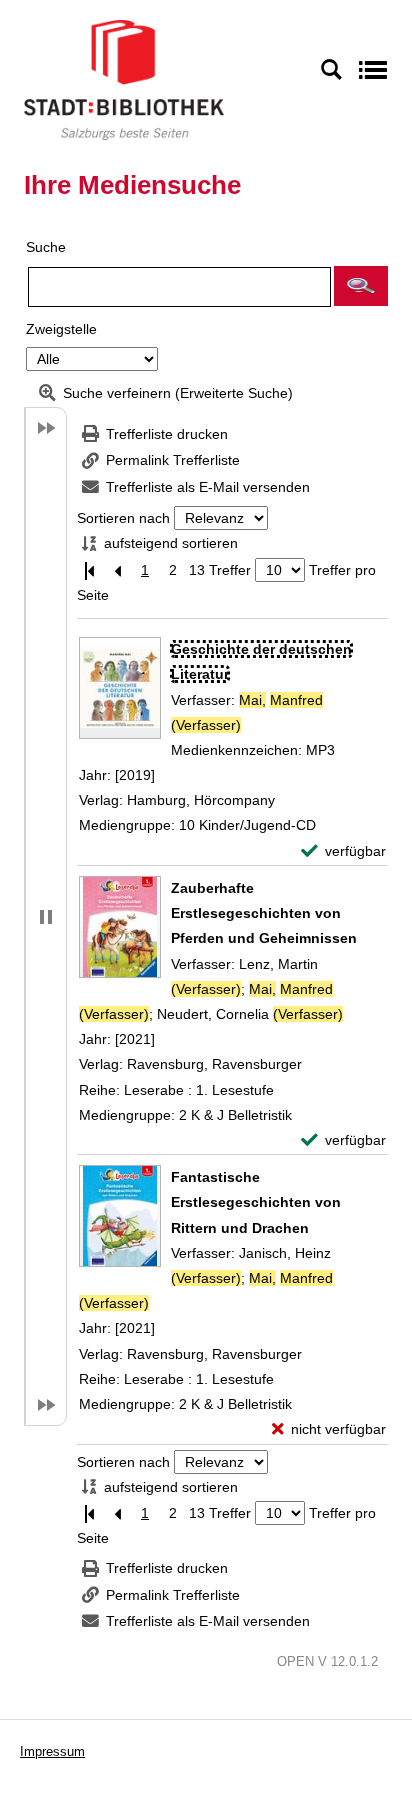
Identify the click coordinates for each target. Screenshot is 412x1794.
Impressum (52, 1751)
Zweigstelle (61, 329)
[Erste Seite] (89, 570)
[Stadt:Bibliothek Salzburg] (124, 79)
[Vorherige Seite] (117, 570)
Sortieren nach (123, 518)
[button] (361, 286)
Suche (46, 247)
